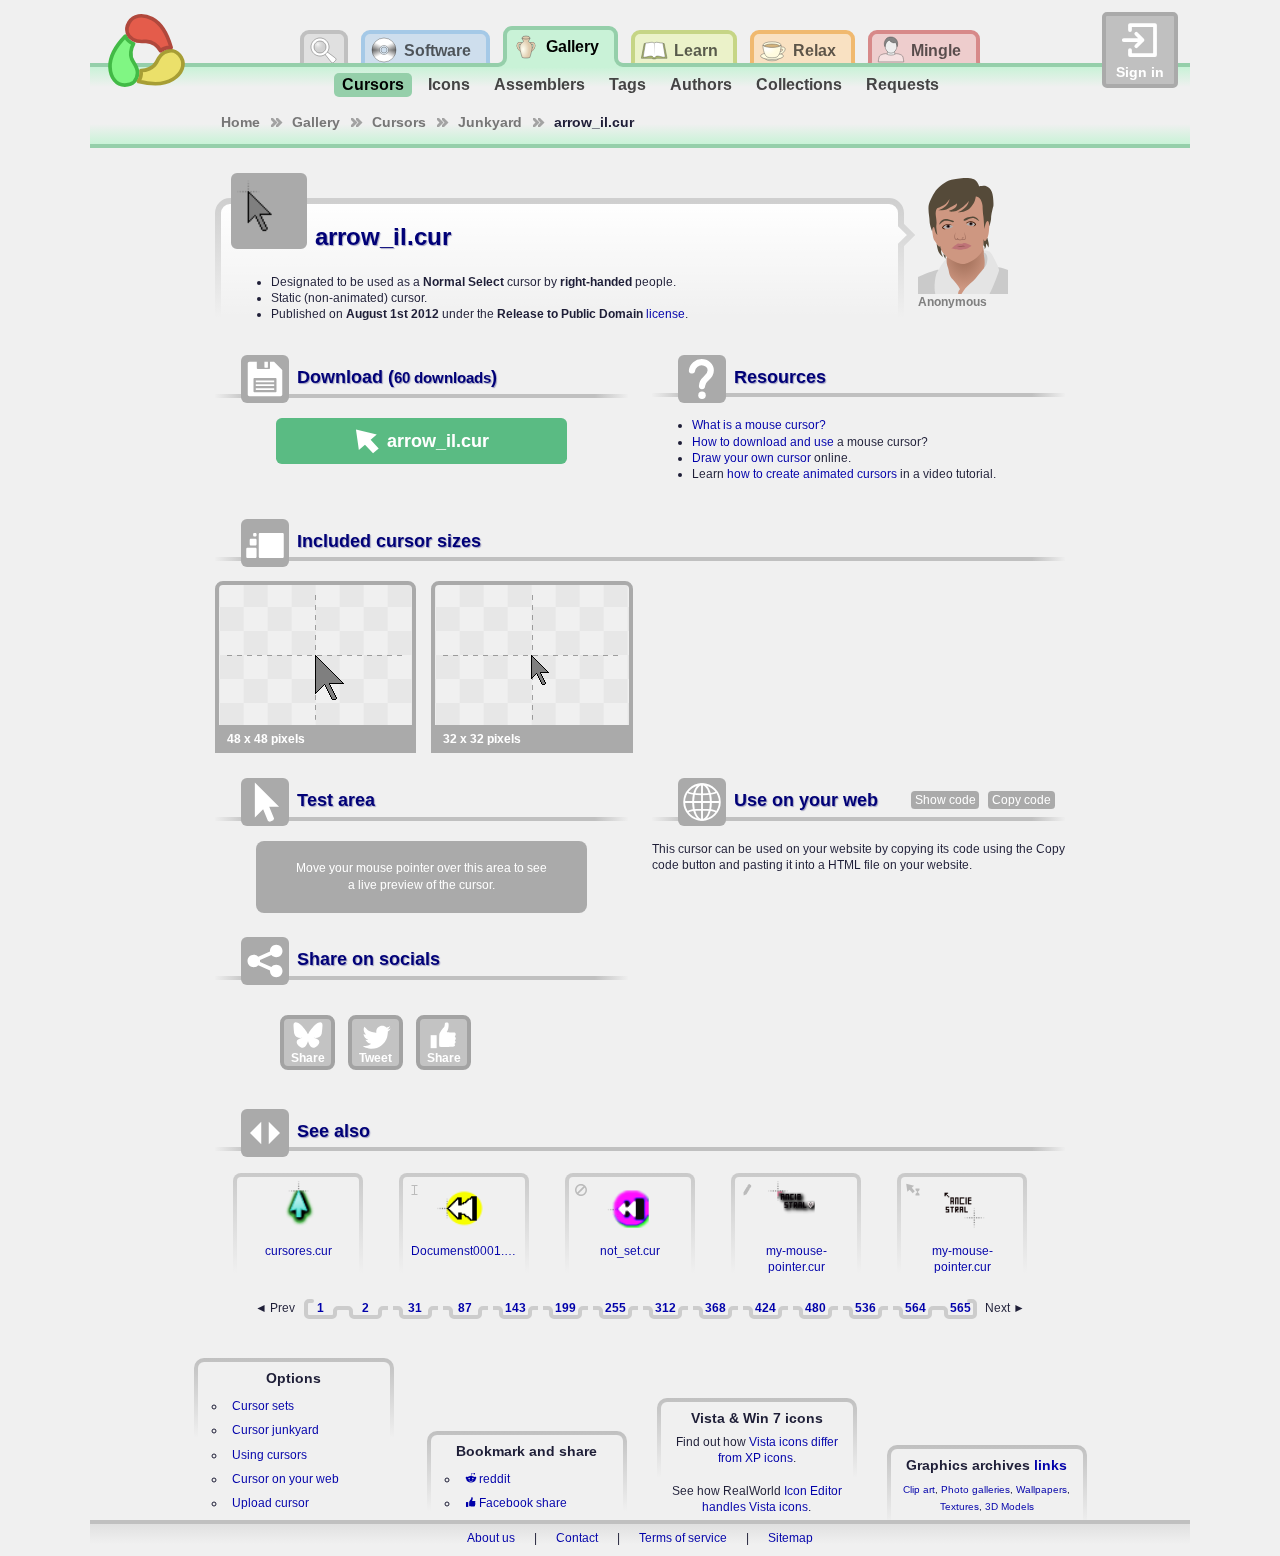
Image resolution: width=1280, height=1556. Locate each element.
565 (960, 1308)
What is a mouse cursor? (759, 425)
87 (465, 1308)
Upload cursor (270, 1503)
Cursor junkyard (275, 1430)
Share (308, 1058)
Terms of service (683, 1538)
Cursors (373, 84)
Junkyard (490, 122)
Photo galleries (975, 1489)
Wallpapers (1041, 1489)
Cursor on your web (285, 1479)
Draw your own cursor (751, 458)
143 (515, 1308)
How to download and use (763, 442)
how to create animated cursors (812, 474)
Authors (701, 84)
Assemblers (539, 84)
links (1050, 1465)
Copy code (1021, 800)
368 (715, 1308)
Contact (577, 1538)
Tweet (375, 1058)
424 (765, 1308)
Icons (449, 84)
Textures (959, 1506)
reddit (494, 1479)
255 (615, 1308)
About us (491, 1538)
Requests (902, 84)
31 (415, 1308)
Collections (799, 84)
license (665, 314)
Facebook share (523, 1503)
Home (240, 122)
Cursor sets (263, 1406)
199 (565, 1308)
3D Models (1009, 1506)
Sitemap (790, 1538)
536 (865, 1308)
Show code (945, 800)
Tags (627, 84)
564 (915, 1308)
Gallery (316, 122)
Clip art (919, 1489)
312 (665, 1308)
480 (815, 1308)
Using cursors (269, 1455)
